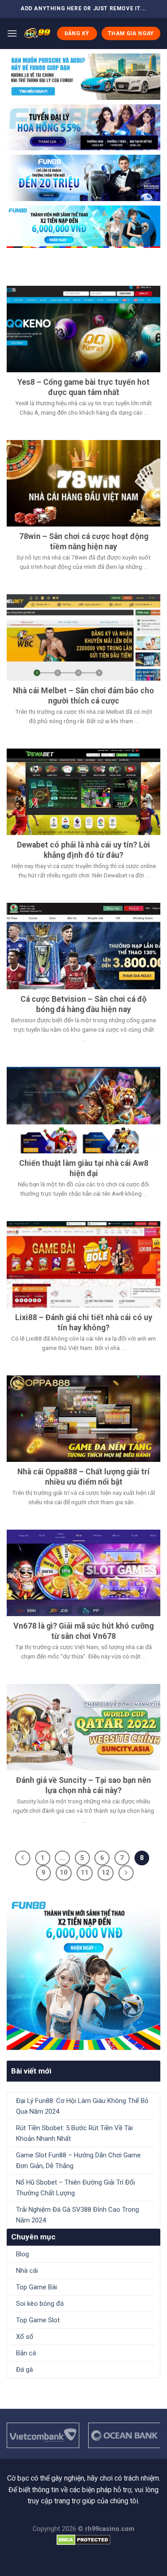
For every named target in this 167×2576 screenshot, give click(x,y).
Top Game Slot (38, 2320)
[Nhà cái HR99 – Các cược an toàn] (37, 33)
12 (106, 1872)
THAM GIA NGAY (131, 33)
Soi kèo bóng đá (40, 2304)
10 (64, 1872)
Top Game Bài (37, 2287)
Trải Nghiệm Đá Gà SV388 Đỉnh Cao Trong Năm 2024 (77, 2215)
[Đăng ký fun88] (83, 1973)
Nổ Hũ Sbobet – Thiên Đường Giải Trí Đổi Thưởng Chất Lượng (75, 2188)
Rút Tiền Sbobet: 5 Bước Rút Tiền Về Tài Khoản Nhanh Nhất (74, 2133)
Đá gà (24, 2370)
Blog (22, 2254)
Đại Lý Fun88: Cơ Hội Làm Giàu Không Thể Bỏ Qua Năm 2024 (82, 2106)
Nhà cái (27, 2271)
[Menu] (12, 33)
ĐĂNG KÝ (77, 33)
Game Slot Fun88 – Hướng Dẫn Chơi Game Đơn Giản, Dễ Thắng (78, 2160)
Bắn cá (26, 2353)
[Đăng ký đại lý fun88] (83, 77)
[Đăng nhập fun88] (83, 227)
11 (85, 1872)
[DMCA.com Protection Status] (83, 2539)
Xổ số (25, 2337)
